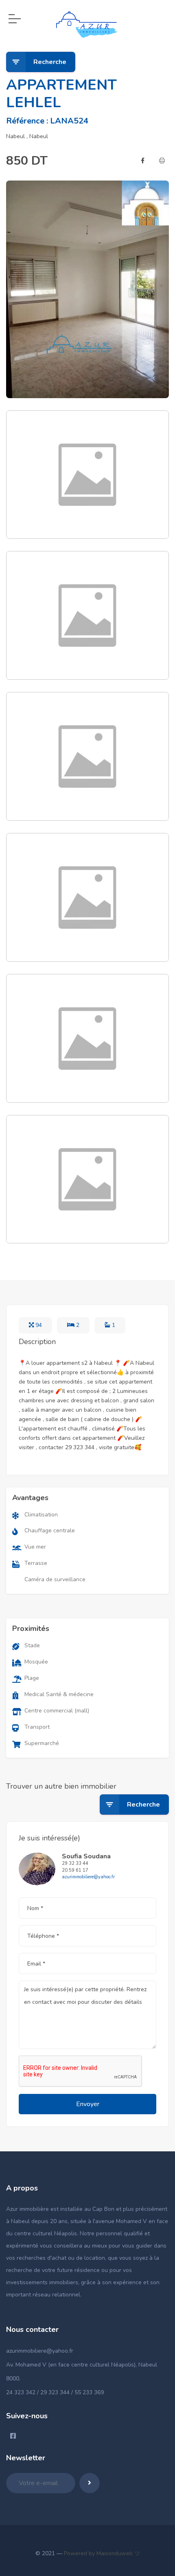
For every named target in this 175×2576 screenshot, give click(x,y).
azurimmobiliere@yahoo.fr (40, 2351)
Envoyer (88, 2104)
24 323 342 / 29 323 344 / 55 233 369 (55, 2392)
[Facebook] (143, 161)
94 (38, 1325)
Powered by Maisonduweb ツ (101, 2553)
